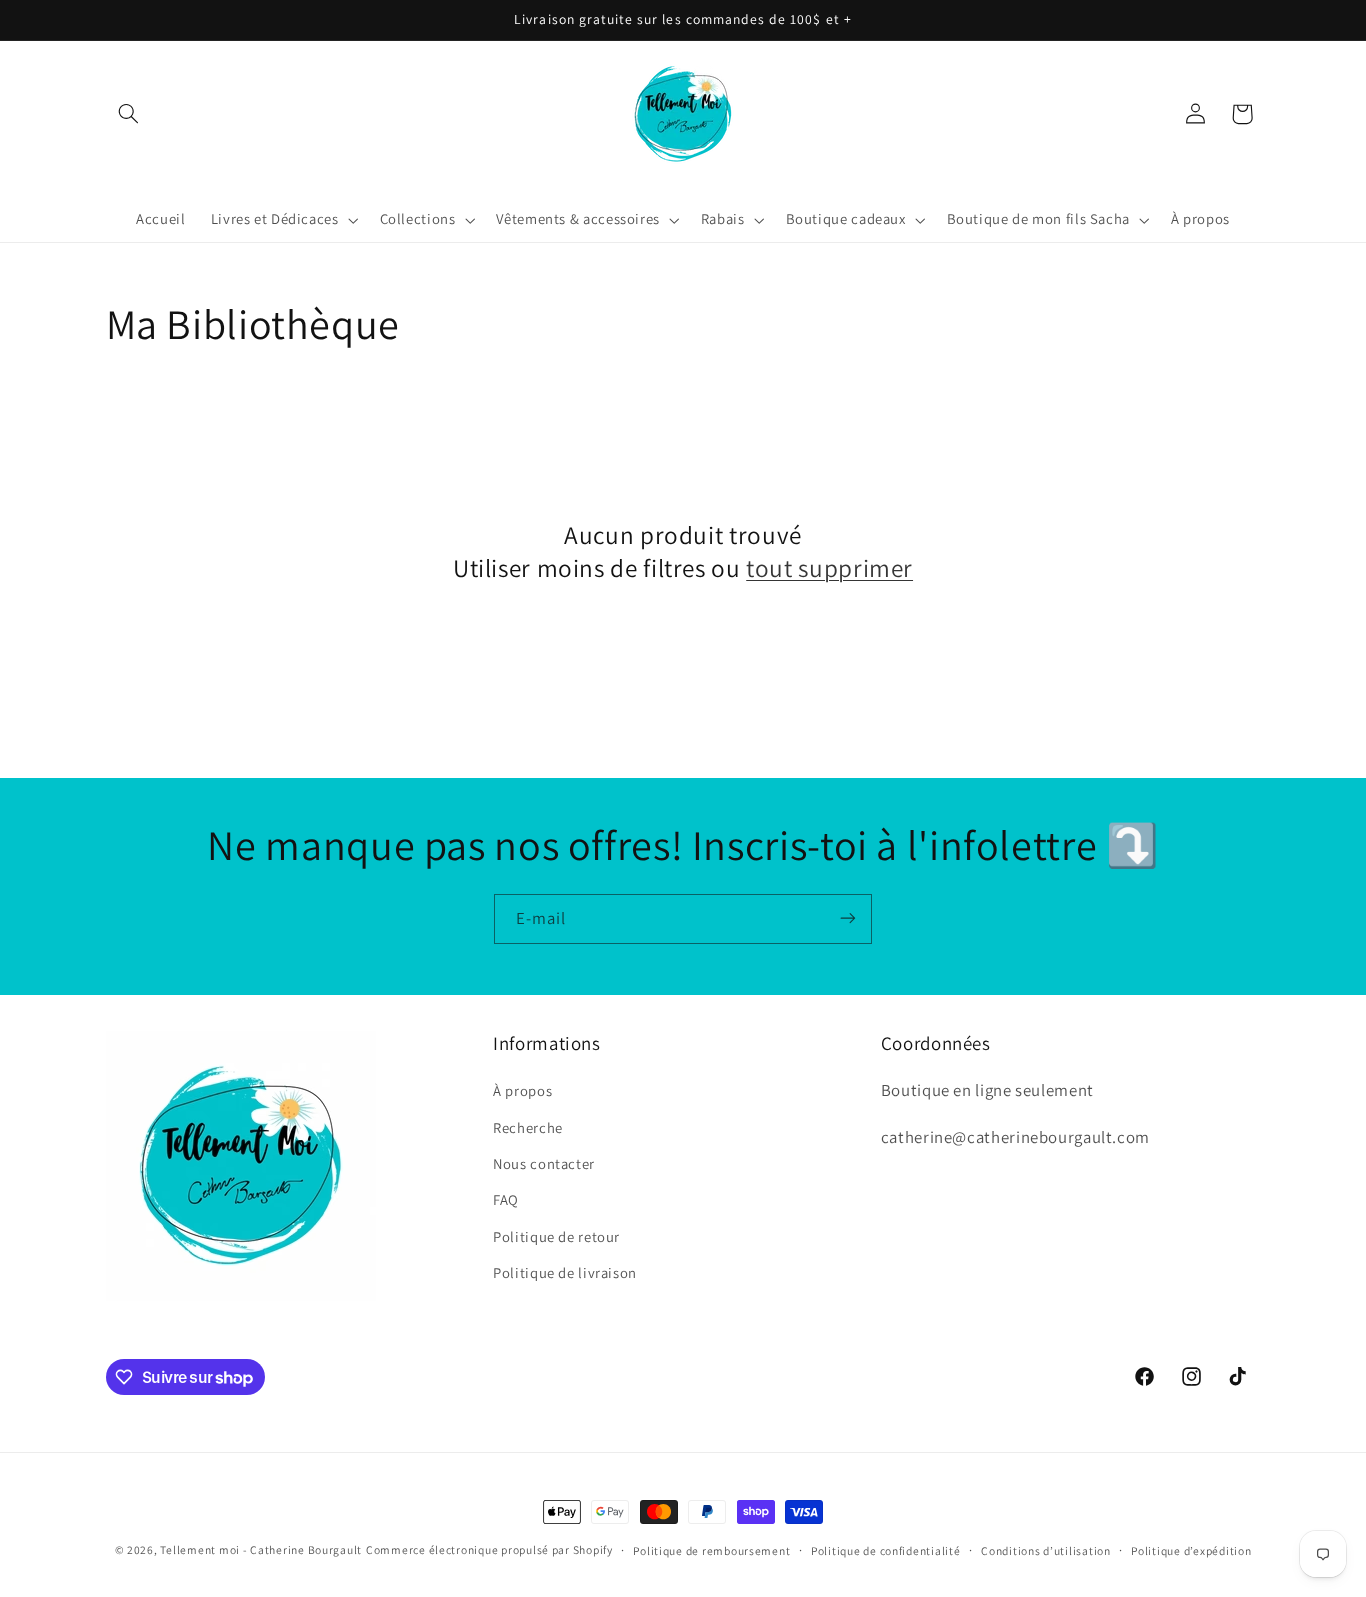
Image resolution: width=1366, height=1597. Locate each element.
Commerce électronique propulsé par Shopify (489, 1549)
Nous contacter (544, 1163)
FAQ (506, 1200)
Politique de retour (556, 1236)
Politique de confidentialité (886, 1550)
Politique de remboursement (711, 1550)
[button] (129, 114)
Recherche (528, 1127)
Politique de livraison (565, 1272)
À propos (522, 1090)
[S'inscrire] (848, 918)
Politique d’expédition (1191, 1550)
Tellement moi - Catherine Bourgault (261, 1549)
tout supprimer (829, 568)
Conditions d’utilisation (1046, 1550)
